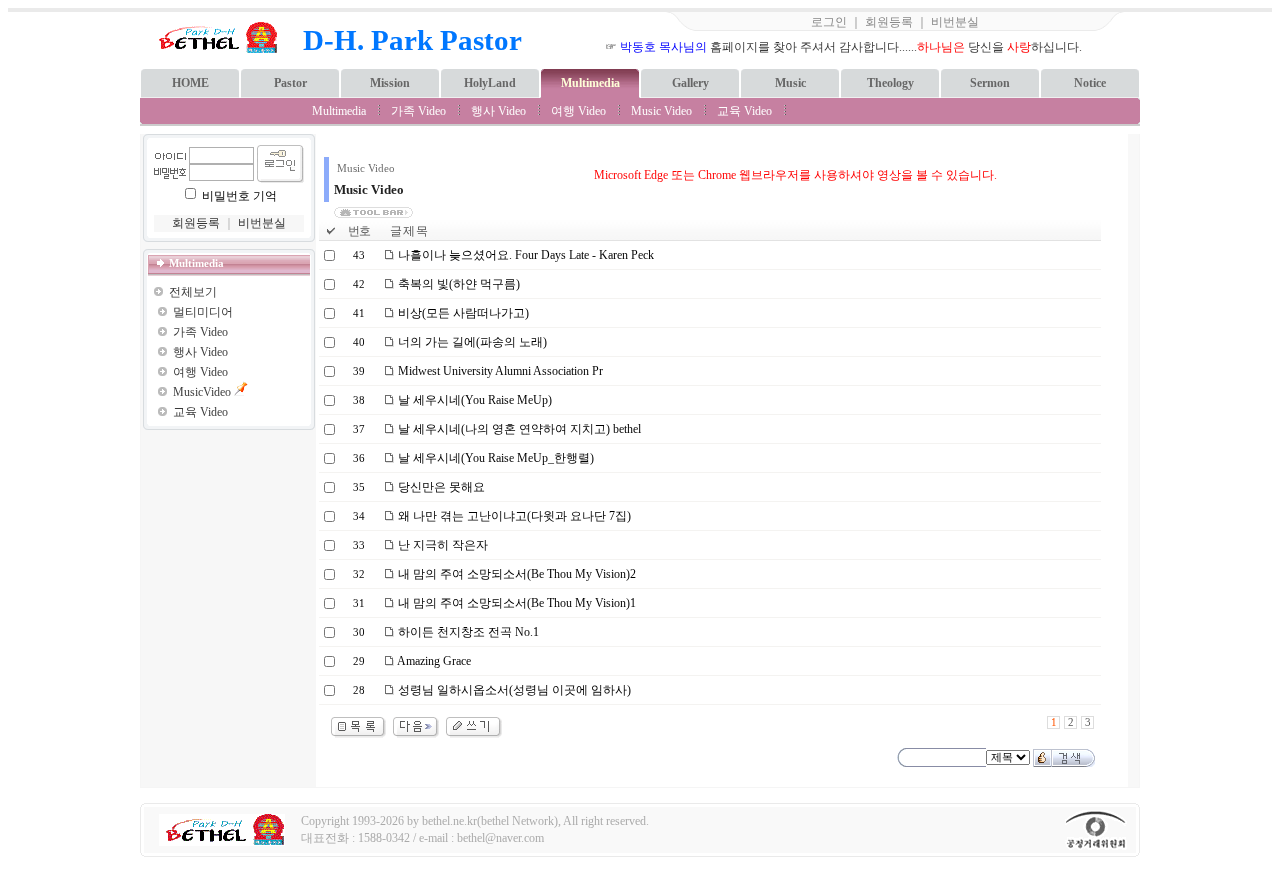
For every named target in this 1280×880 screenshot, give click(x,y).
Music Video (661, 111)
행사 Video (498, 111)
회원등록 (889, 22)
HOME (190, 83)
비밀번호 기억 (239, 196)
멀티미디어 (203, 312)
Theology (890, 83)
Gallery (690, 83)
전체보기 (193, 292)
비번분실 (955, 22)
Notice (1090, 83)
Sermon (990, 83)
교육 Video (744, 111)
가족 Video (418, 111)
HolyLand (490, 83)
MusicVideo (202, 392)
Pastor (290, 83)
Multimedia (590, 83)
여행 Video (578, 111)
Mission (390, 83)
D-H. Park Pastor (412, 40)
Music (790, 83)
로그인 (829, 22)
